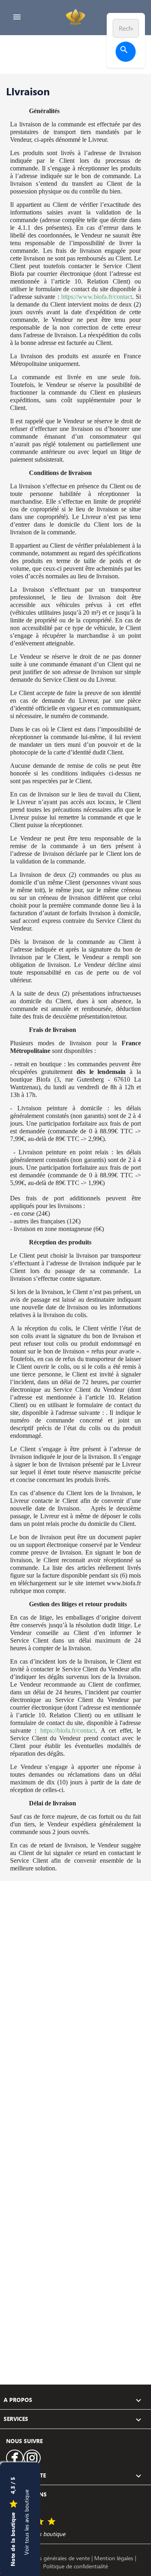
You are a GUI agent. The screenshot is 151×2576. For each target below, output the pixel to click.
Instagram (32, 2458)
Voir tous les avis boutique (26, 2522)
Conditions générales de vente (53, 2558)
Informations (25, 2494)
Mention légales (115, 2558)
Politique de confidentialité (75, 2566)
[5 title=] (52, 2522)
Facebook (15, 2458)
